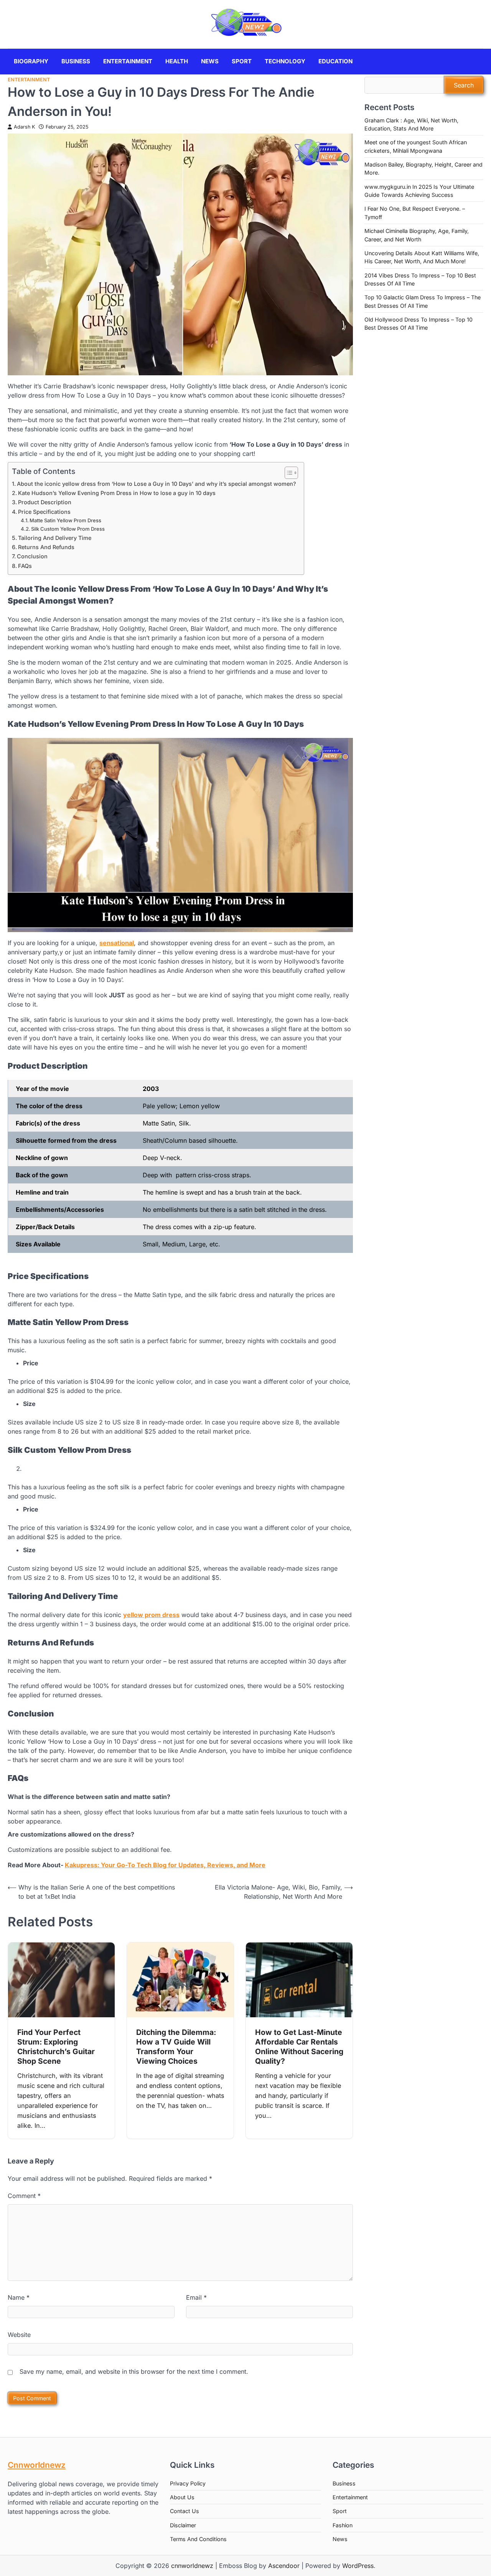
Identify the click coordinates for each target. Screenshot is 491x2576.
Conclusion (32, 556)
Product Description (45, 502)
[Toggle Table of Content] (288, 473)
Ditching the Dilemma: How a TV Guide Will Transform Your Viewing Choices (176, 2047)
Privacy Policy (188, 2483)
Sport (242, 61)
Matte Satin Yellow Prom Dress (65, 520)
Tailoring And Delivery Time (55, 538)
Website (19, 2335)
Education (335, 61)
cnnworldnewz (192, 2566)
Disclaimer (183, 2525)
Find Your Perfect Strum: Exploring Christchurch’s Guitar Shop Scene (56, 2047)
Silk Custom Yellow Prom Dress (68, 529)
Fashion (343, 2525)
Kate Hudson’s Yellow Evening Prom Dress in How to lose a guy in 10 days (117, 493)
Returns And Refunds (46, 547)
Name (19, 2297)
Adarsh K (24, 127)
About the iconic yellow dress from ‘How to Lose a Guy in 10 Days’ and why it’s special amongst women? (157, 484)
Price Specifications (44, 512)
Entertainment (128, 61)
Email (196, 2297)
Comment (24, 2196)
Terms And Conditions (198, 2539)
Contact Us (185, 2511)
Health (177, 61)
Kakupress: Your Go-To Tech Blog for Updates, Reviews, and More (165, 1865)
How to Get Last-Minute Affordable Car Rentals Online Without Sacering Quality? (299, 2047)
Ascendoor (284, 2566)
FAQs (25, 566)
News (210, 61)
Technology (285, 61)
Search (464, 85)
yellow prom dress (151, 1615)
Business (76, 61)
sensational (117, 943)
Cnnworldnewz (37, 2465)
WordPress (358, 2566)
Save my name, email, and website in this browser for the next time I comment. (134, 2371)
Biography (31, 61)
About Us (182, 2497)
